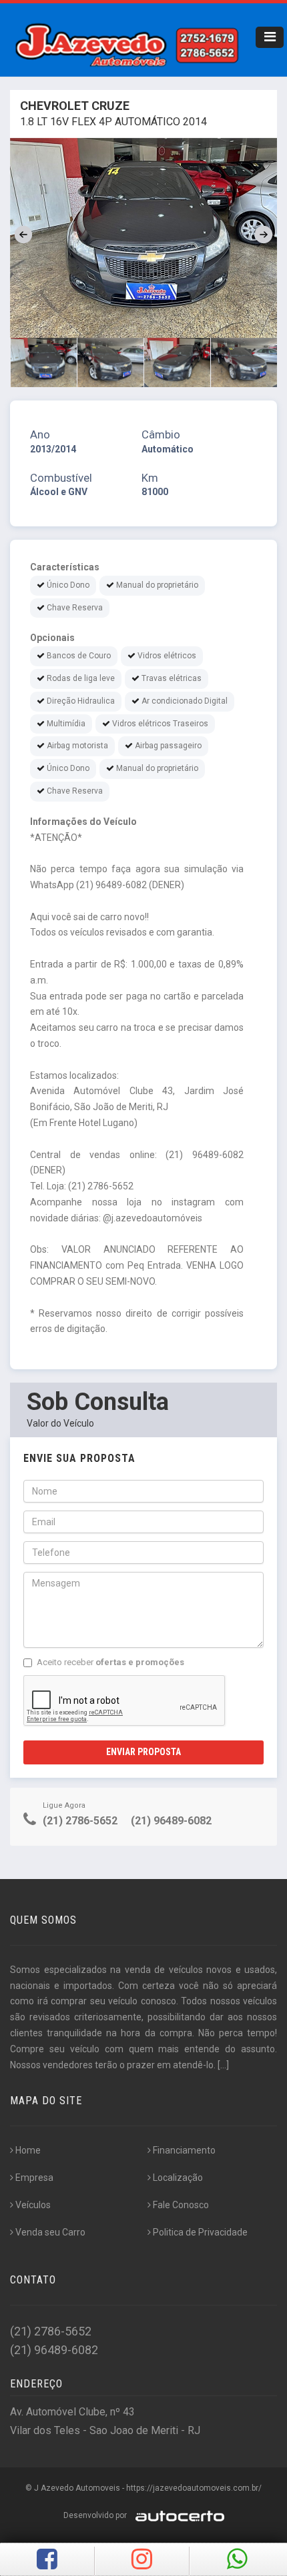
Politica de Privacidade (200, 2232)
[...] (223, 2065)
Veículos (33, 2205)
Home (28, 2150)
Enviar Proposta (143, 1752)
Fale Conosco (181, 2205)
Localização (178, 2178)
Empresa (34, 2178)
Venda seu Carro (50, 2232)
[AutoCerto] (177, 2515)
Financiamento (184, 2150)
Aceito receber (110, 1662)
